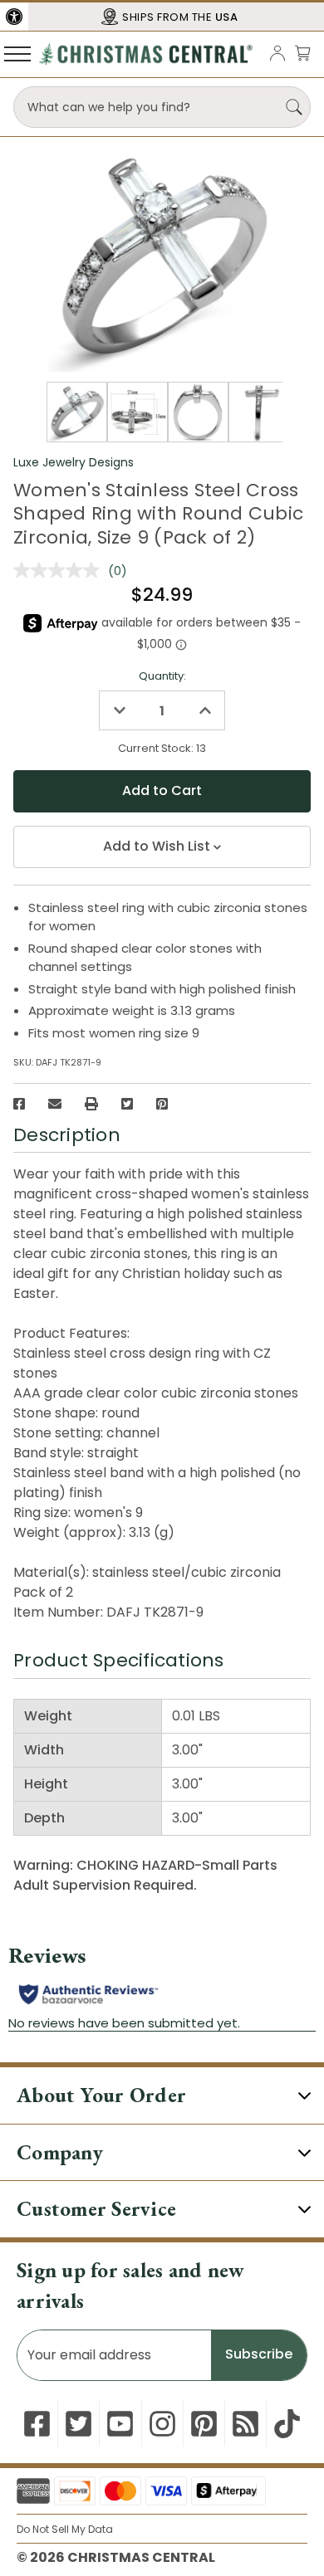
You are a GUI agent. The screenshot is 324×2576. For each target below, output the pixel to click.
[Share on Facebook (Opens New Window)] (19, 1104)
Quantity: (162, 676)
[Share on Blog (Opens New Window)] (245, 2424)
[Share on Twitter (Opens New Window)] (127, 1104)
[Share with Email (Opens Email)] (55, 1104)
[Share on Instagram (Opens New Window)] (162, 2424)
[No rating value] (61, 570)
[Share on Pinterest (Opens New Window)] (162, 1104)
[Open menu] (17, 53)
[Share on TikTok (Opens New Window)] (287, 2424)
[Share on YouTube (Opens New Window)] (120, 2424)
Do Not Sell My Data (65, 2529)
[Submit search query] (294, 107)
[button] (14, 17)
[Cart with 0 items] (302, 53)
